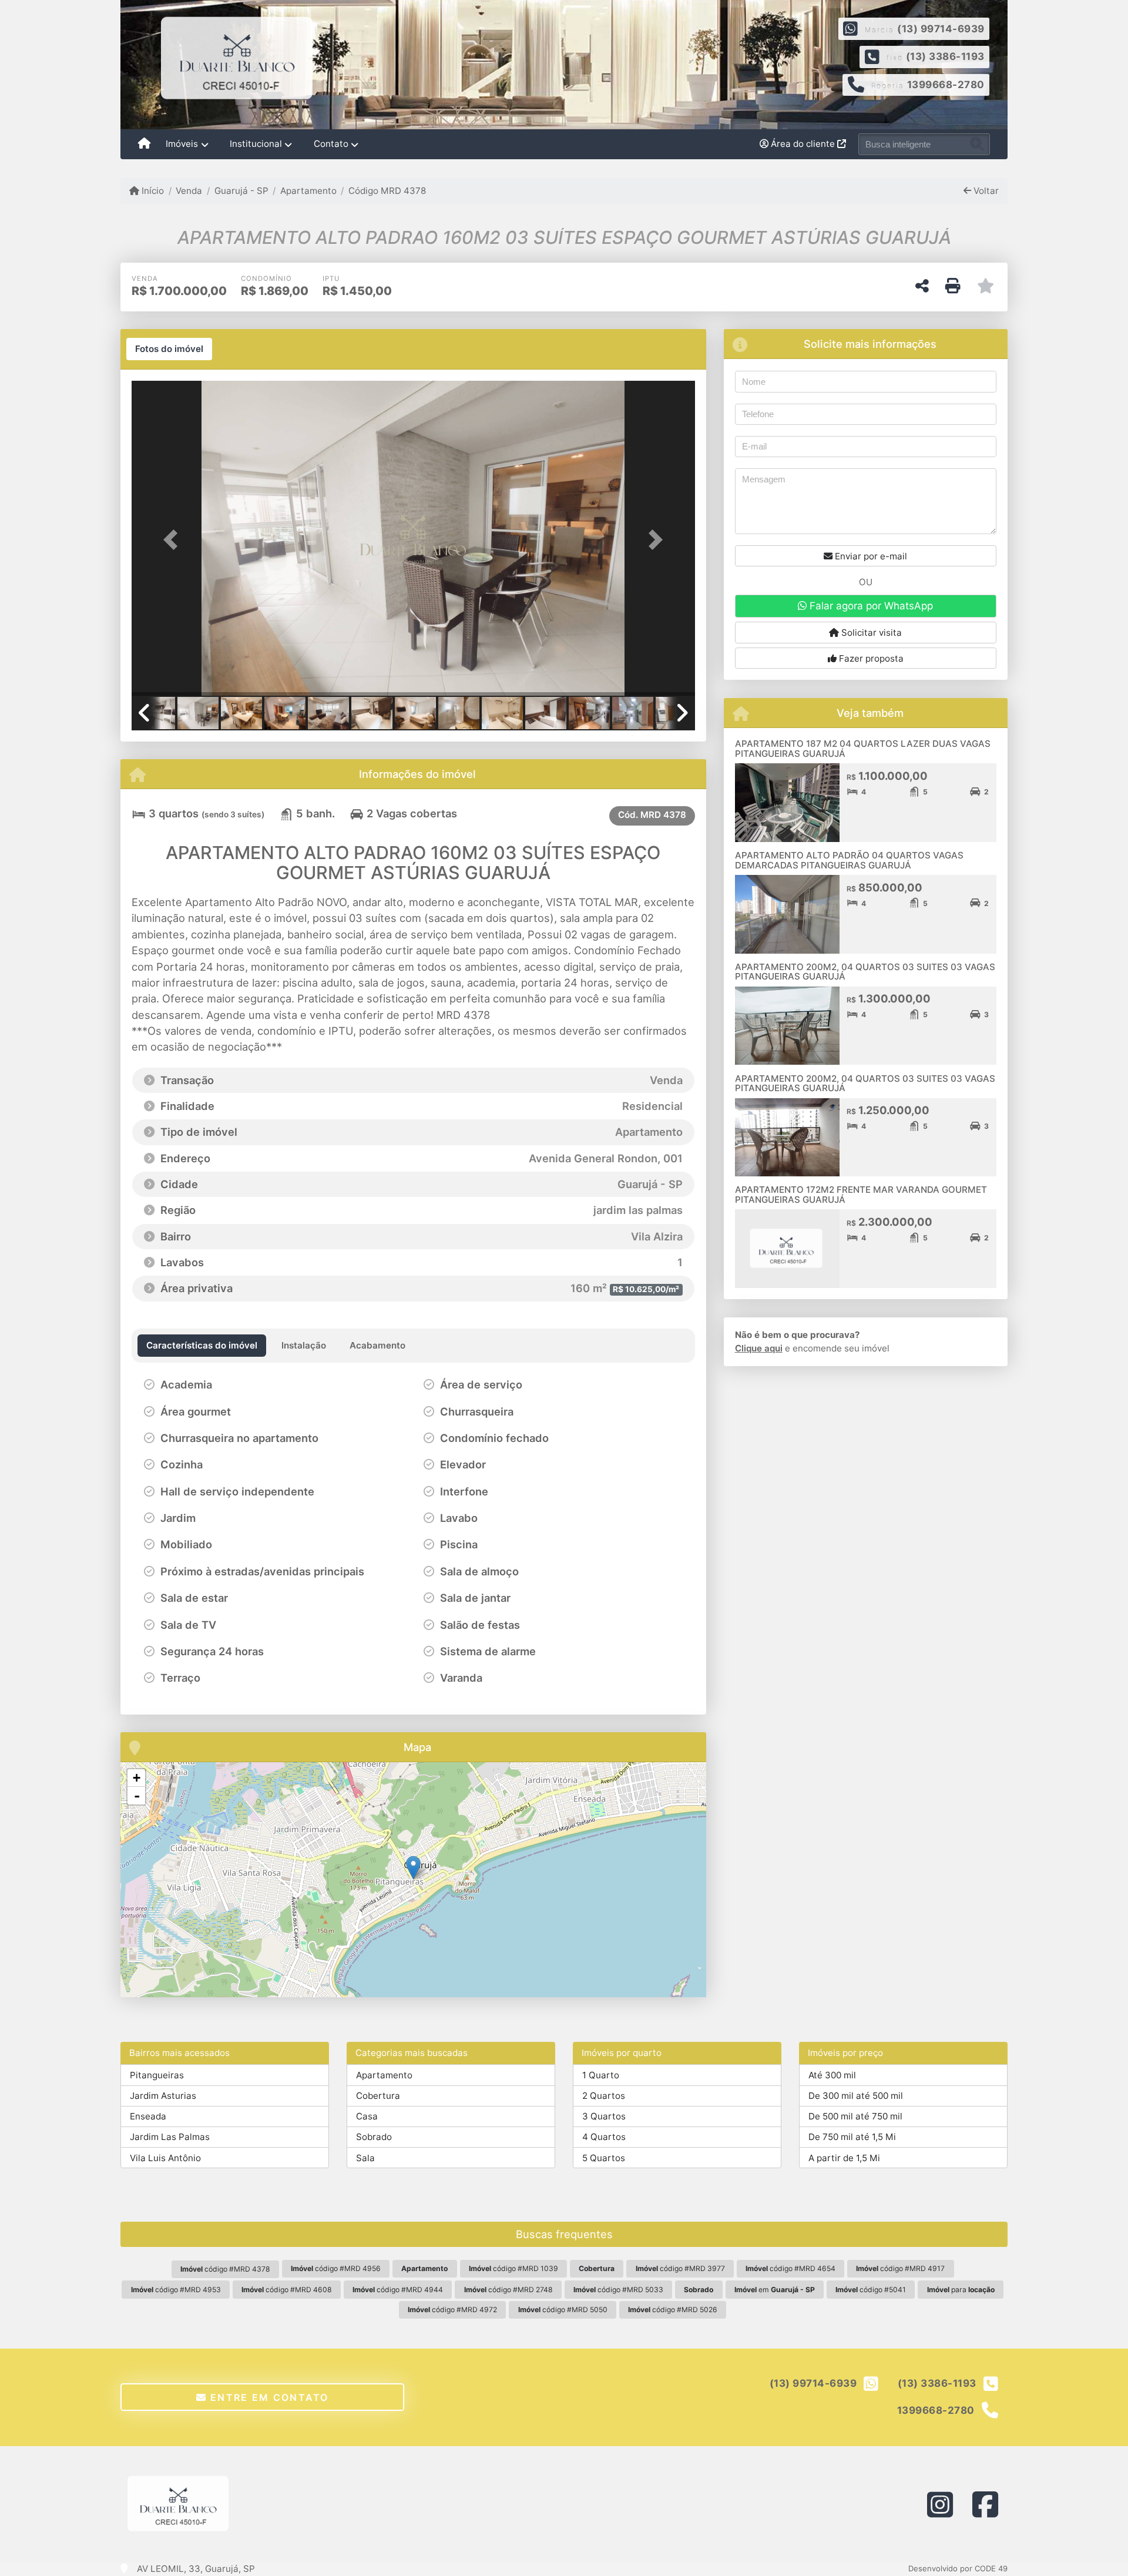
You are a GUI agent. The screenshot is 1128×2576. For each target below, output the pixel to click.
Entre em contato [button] (268, 2397)
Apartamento (308, 191)
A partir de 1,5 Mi (844, 2158)
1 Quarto (601, 2075)
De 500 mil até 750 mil (855, 2116)
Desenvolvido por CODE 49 (958, 2568)
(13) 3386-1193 (945, 56)
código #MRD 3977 (680, 2268)
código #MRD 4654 (790, 2268)
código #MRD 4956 (336, 2268)
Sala (365, 2158)
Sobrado (374, 2137)
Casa (367, 2116)
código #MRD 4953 (176, 2290)
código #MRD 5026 (673, 2310)
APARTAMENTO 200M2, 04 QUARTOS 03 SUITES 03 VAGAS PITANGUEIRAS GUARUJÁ (865, 972)
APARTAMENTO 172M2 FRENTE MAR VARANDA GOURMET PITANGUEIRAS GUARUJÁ (861, 1195)
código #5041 (871, 2290)
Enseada (148, 2116)
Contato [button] (331, 144)
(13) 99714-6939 (941, 29)
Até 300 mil (832, 2075)
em (775, 2290)
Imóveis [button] (182, 144)
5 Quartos (604, 2158)
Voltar (985, 191)
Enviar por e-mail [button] (870, 556)
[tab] (169, 349)
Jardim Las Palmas (170, 2137)
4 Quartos (604, 2137)
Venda (189, 191)
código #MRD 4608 (287, 2290)
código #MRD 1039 (513, 2268)
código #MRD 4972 (452, 2310)
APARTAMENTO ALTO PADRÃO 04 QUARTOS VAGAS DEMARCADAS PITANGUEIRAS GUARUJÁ (849, 860)
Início (152, 191)
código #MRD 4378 (225, 2269)
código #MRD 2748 (508, 2290)
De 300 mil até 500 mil (856, 2096)
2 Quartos (604, 2096)
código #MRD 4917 (900, 2268)
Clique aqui (759, 1348)
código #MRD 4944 (398, 2290)
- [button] (137, 1796)
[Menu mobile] (144, 145)
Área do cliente (803, 144)
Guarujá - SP (241, 191)
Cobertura (378, 2096)
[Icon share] (940, 2504)
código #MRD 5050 (563, 2310)
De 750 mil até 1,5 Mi (852, 2137)
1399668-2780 (946, 85)
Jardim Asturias (163, 2096)
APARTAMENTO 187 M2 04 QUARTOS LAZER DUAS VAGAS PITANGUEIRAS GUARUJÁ (863, 749)
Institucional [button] (256, 144)
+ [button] (137, 1778)
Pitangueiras (157, 2075)
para (961, 2290)
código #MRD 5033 (618, 2290)
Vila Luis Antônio (165, 2158)
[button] (174, 539)
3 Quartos (604, 2116)
